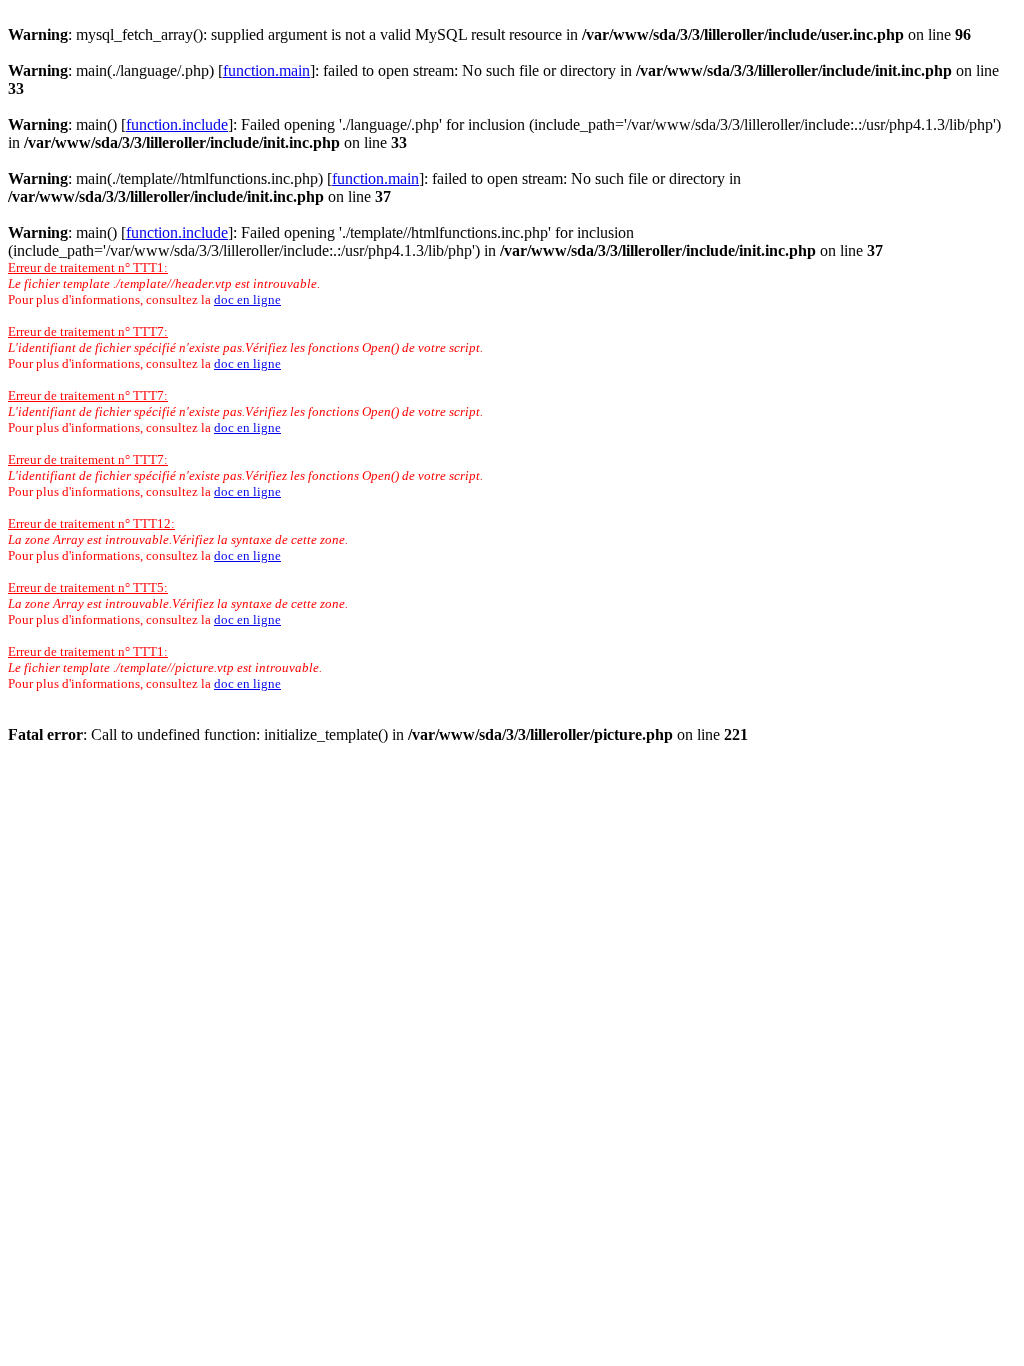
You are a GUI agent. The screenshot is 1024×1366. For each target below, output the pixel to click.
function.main (266, 70)
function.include (177, 124)
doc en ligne (247, 299)
